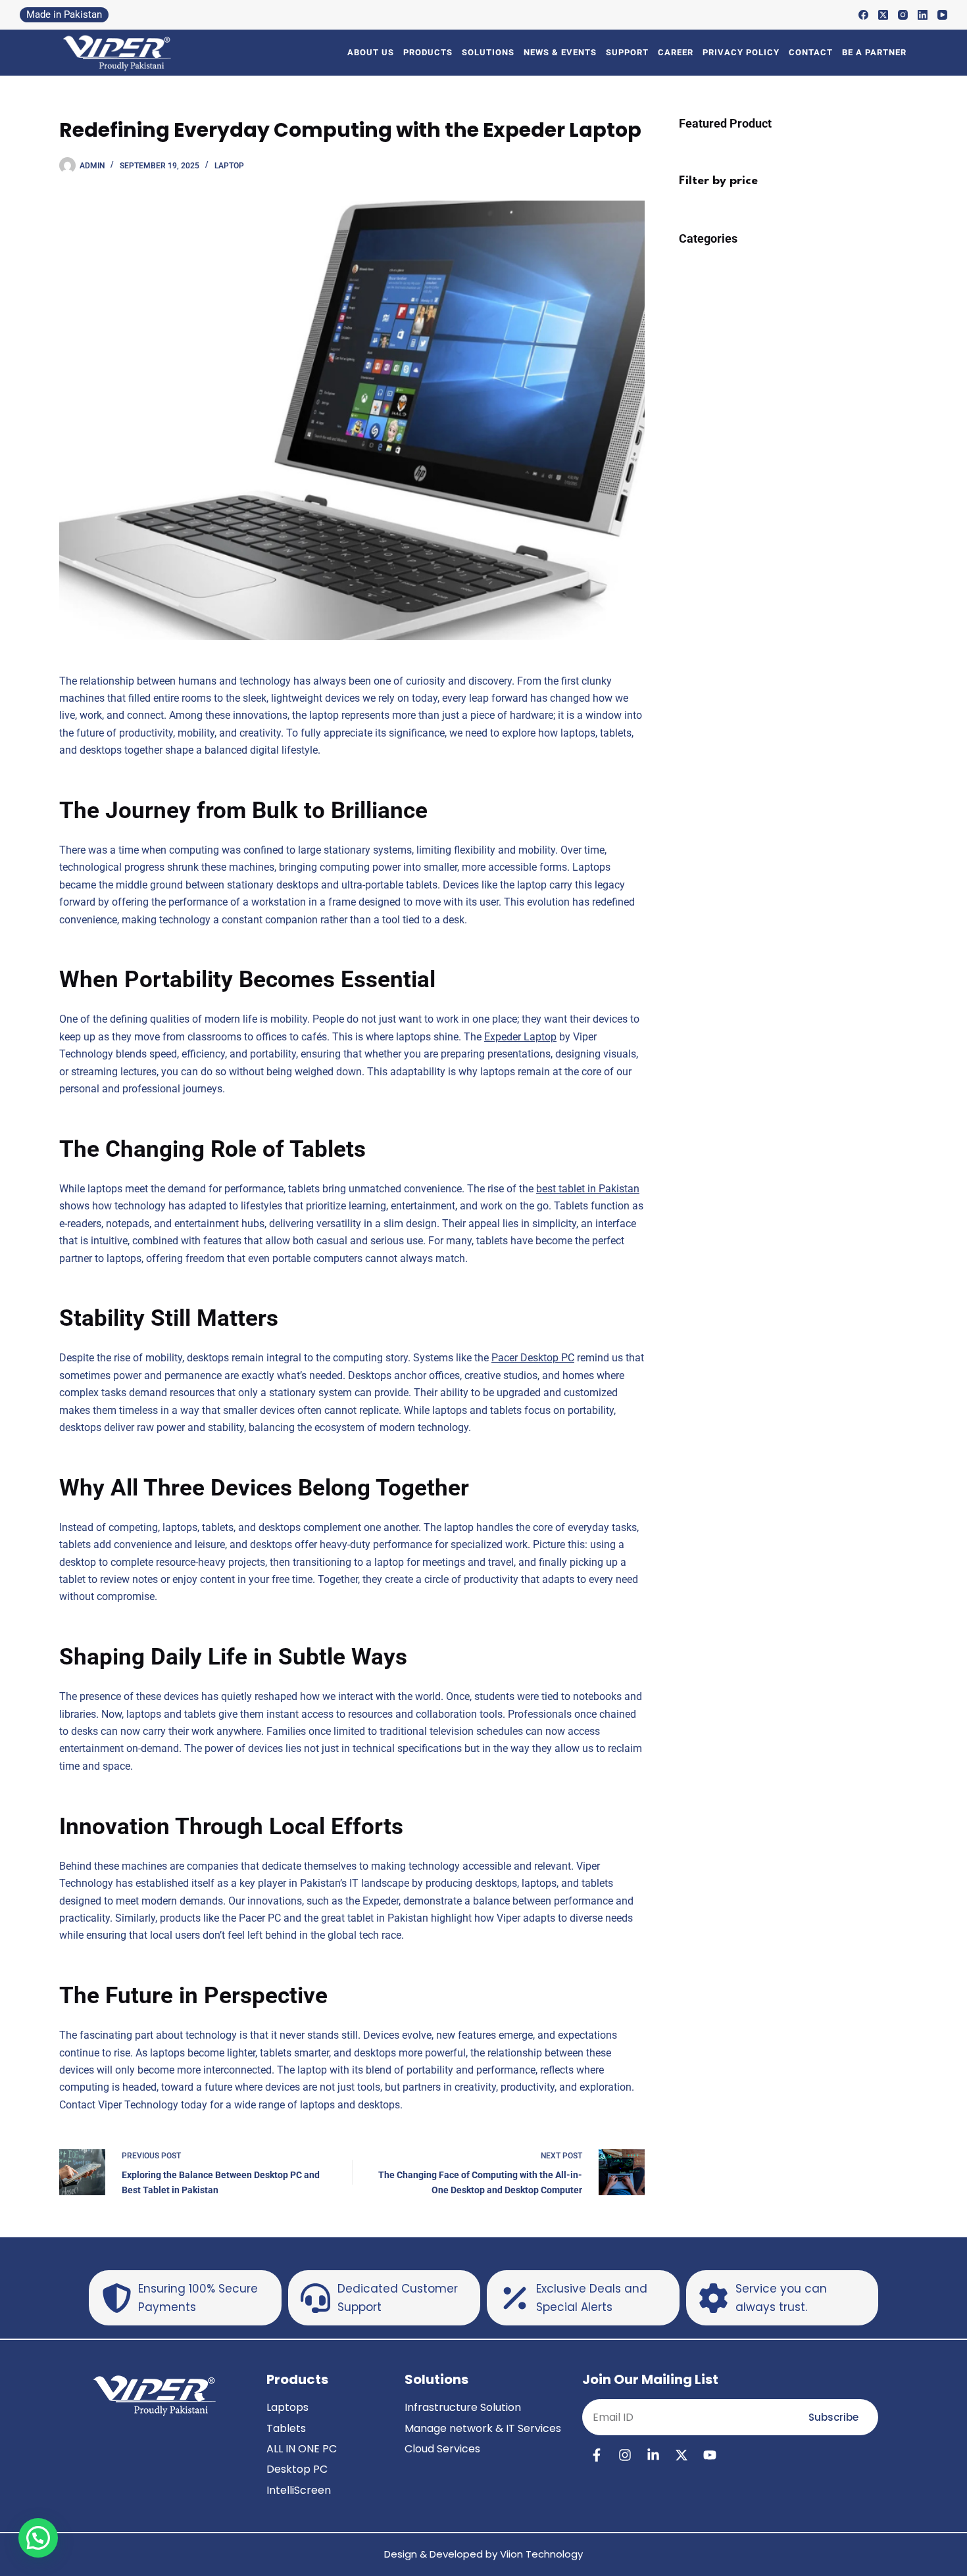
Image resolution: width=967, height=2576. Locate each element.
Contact (811, 52)
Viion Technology (541, 2554)
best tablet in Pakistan (588, 1189)
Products (428, 52)
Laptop (229, 166)
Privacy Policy (741, 52)
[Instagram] (903, 15)
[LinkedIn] (923, 15)
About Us (371, 52)
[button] (38, 2538)
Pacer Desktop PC (533, 1358)
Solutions (488, 52)
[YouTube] (942, 15)
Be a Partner (874, 52)
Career (676, 52)
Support (627, 52)
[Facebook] (863, 15)
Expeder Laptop (520, 1037)
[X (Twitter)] (883, 15)
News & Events (560, 52)
